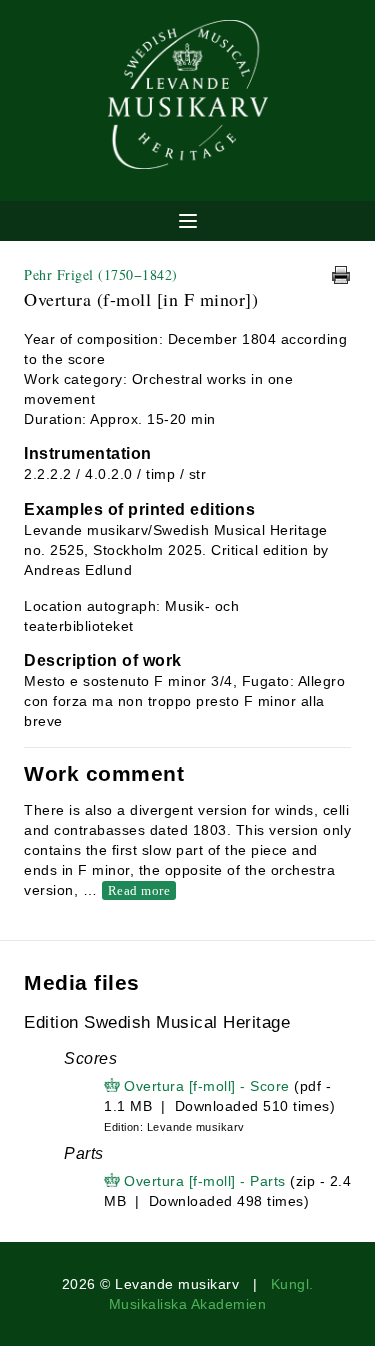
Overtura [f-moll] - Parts (205, 1181)
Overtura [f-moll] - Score (207, 1086)
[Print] (341, 275)
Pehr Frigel (101, 274)
